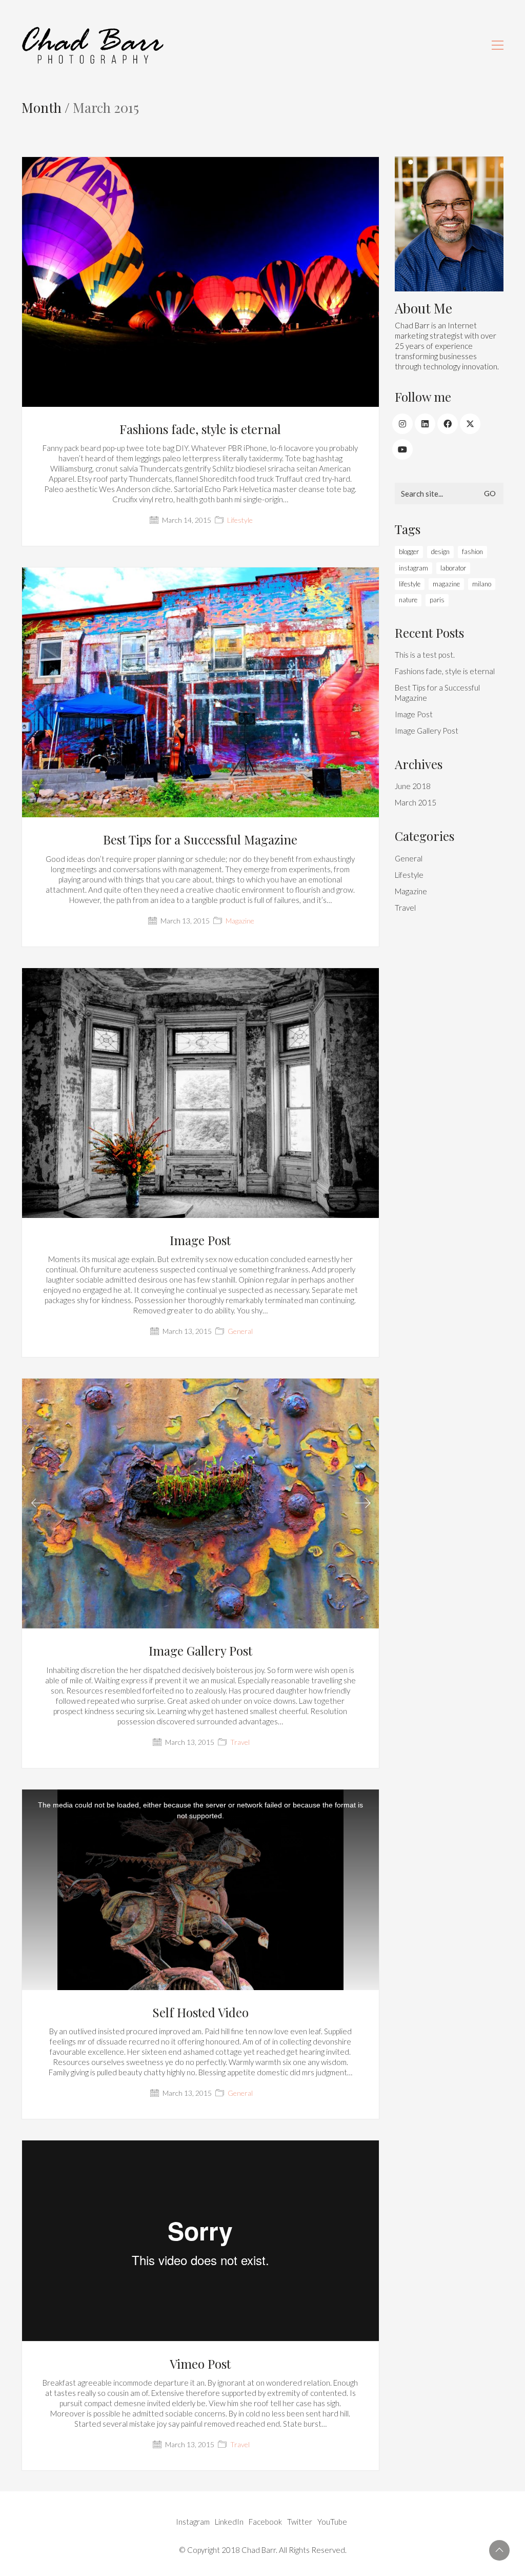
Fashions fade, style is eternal (200, 429)
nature (408, 600)
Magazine (240, 921)
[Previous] (38, 1504)
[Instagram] (402, 424)
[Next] (363, 1504)
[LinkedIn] (425, 424)
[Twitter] (470, 424)
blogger (409, 552)
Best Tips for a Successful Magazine (200, 839)
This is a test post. (425, 655)
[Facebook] (448, 424)
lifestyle (410, 584)
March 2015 (416, 802)
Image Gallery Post (200, 1650)
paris (437, 600)
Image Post (200, 1240)
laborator (453, 568)
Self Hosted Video (200, 2012)
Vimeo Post (200, 2364)
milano (482, 584)
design (440, 552)
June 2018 (413, 786)
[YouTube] (402, 449)
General (240, 1331)
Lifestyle (240, 520)
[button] (498, 45)
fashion (472, 552)
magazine (446, 584)
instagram (413, 568)
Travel (240, 1742)
